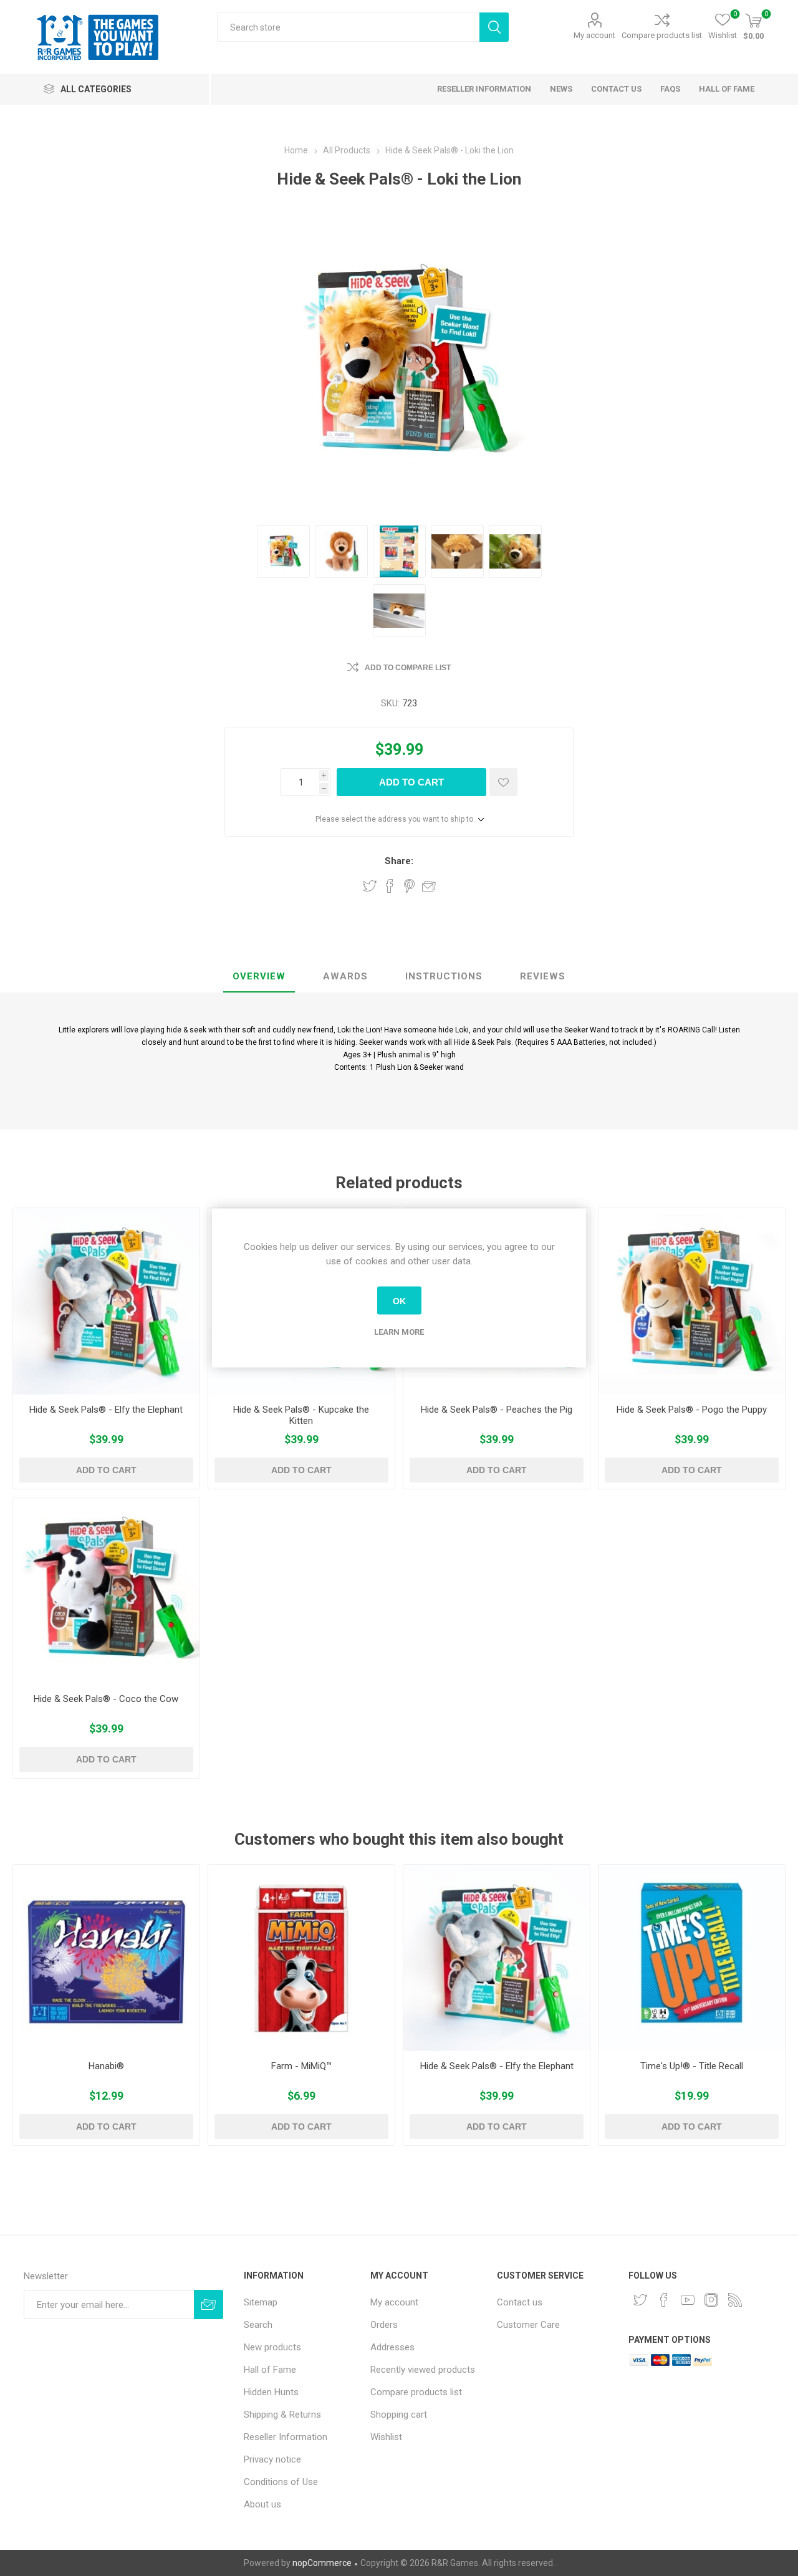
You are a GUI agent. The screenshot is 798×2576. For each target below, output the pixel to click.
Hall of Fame (270, 2370)
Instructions (444, 976)
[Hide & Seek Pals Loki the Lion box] (283, 551)
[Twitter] (640, 2300)
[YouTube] (688, 2300)
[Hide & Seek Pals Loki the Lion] (457, 551)
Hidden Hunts (271, 2392)
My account (594, 35)
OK (399, 1300)
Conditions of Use (281, 2482)
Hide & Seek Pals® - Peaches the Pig (497, 1410)
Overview (259, 976)
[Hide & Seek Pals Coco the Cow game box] (106, 1591)
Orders (384, 2325)
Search (494, 27)
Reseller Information (286, 2437)
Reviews (543, 976)
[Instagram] (711, 2300)
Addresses (392, 2347)
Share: (399, 861)
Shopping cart (399, 2415)
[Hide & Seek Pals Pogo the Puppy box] (692, 1301)
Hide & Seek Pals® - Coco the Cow (106, 1699)
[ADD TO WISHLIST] (503, 782)
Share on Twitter (370, 886)
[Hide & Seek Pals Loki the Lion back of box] (399, 551)
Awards (345, 976)
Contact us (520, 2302)
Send (209, 2304)
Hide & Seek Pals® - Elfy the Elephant (106, 1410)
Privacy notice (272, 2459)
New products (272, 2347)
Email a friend (429, 886)
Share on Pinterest (409, 886)
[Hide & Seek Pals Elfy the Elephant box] (106, 1301)
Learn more (399, 1332)
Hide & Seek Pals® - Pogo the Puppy (692, 1410)
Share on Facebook (390, 886)
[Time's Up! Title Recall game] (692, 1958)
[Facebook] (664, 2300)
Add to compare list (408, 668)
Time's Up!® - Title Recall (692, 2066)
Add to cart (411, 782)
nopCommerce (322, 2563)
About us (262, 2504)
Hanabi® (106, 2066)
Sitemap (261, 2302)
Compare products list (662, 35)
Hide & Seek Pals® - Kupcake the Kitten (301, 1415)
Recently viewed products (423, 2370)
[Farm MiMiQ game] (301, 1958)
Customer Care (528, 2325)
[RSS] (735, 2300)
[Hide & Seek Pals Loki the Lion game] (341, 551)
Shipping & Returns (282, 2415)
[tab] (259, 977)
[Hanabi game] (106, 1958)
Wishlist (386, 2437)
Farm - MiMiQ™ (301, 2066)
